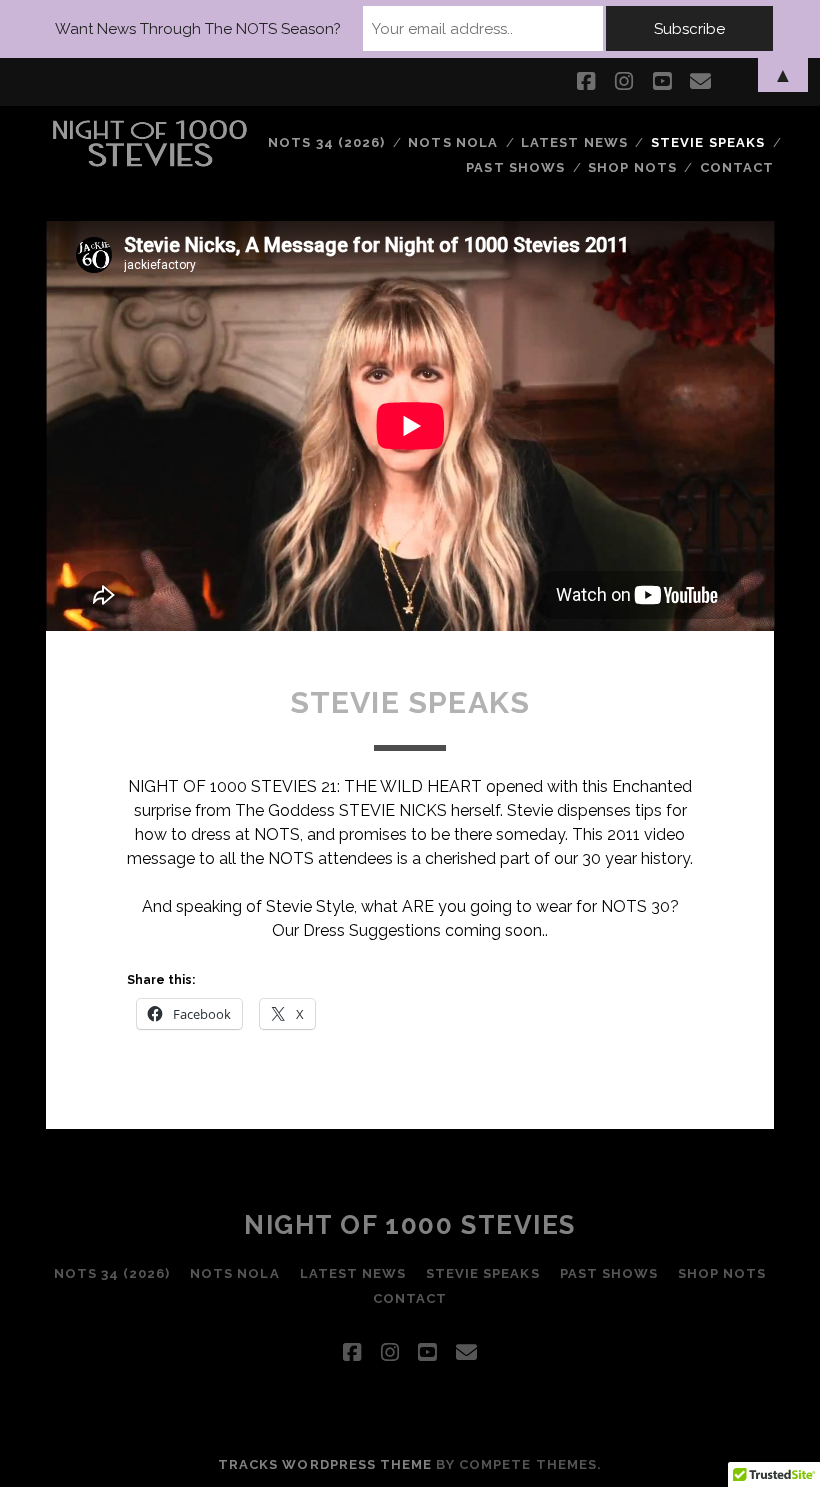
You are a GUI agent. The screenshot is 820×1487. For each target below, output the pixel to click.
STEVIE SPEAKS (708, 142)
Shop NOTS (632, 167)
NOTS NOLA (452, 142)
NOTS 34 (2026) (326, 142)
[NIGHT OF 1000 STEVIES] (150, 161)
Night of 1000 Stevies (410, 1225)
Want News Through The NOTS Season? (198, 29)
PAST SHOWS (515, 167)
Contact (737, 167)
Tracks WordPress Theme (325, 1464)
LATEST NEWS (574, 142)
